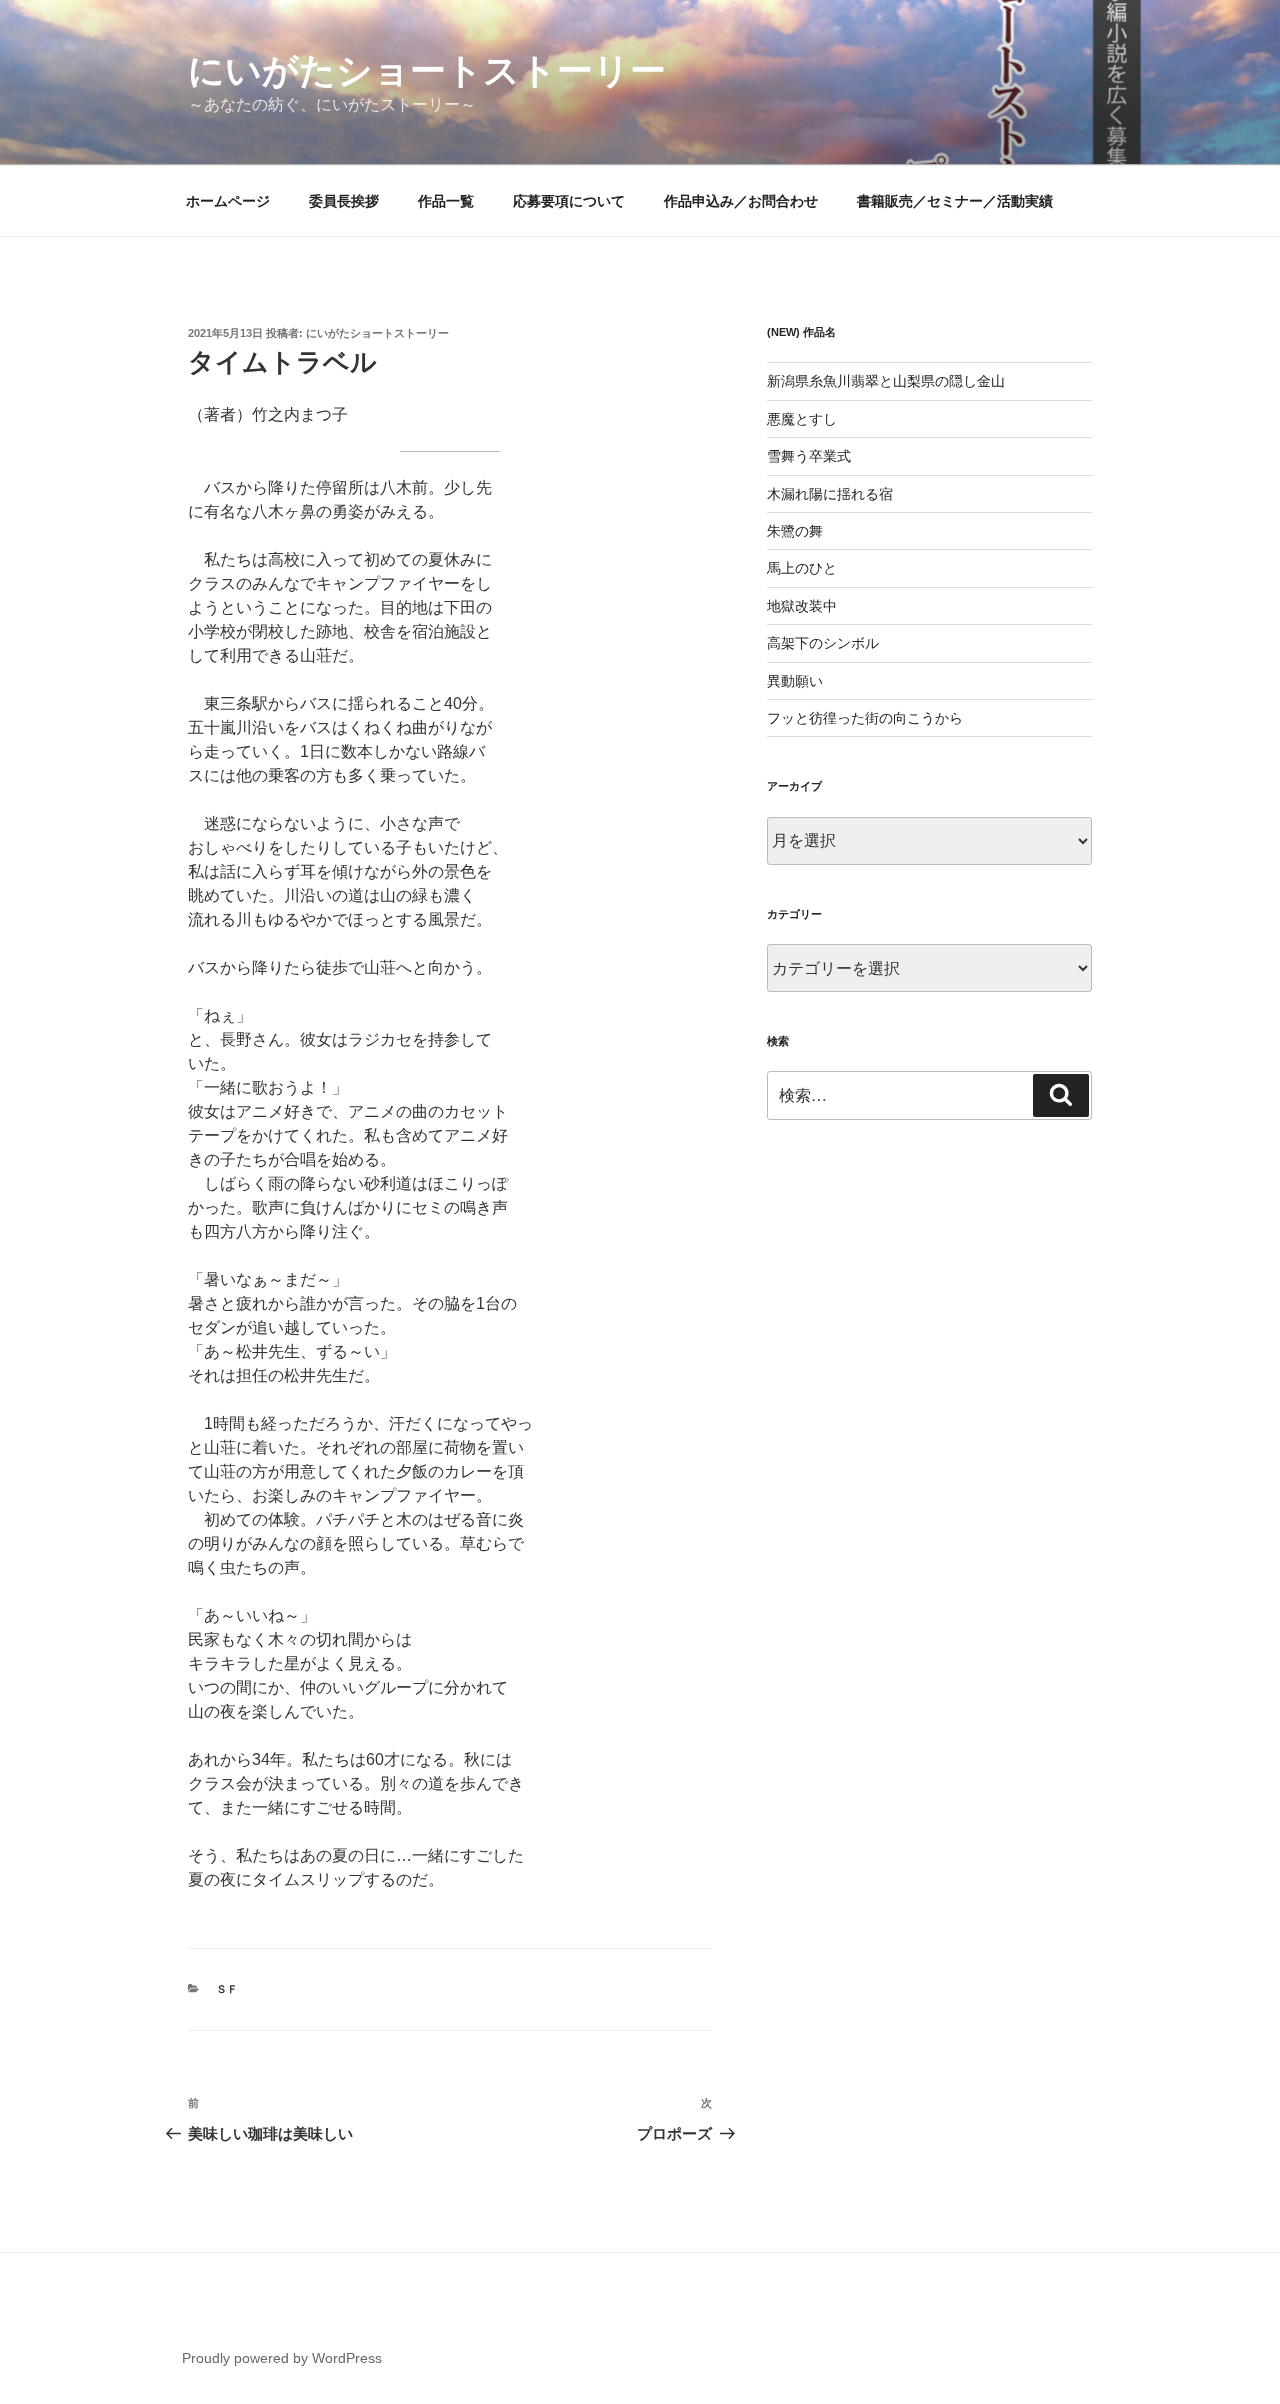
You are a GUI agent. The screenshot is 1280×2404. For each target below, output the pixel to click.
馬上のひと (802, 568)
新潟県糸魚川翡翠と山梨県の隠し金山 (886, 381)
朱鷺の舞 (795, 531)
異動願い (795, 681)
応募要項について (569, 201)
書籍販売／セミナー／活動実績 (955, 201)
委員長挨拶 (344, 201)
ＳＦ (227, 1989)
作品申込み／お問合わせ (741, 201)
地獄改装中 (802, 606)
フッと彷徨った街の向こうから (865, 718)
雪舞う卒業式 (809, 456)
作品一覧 (446, 201)
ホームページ (228, 201)
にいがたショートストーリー (427, 70)
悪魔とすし (802, 419)
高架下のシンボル (823, 643)
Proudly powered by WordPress (282, 2358)
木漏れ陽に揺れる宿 (830, 494)
